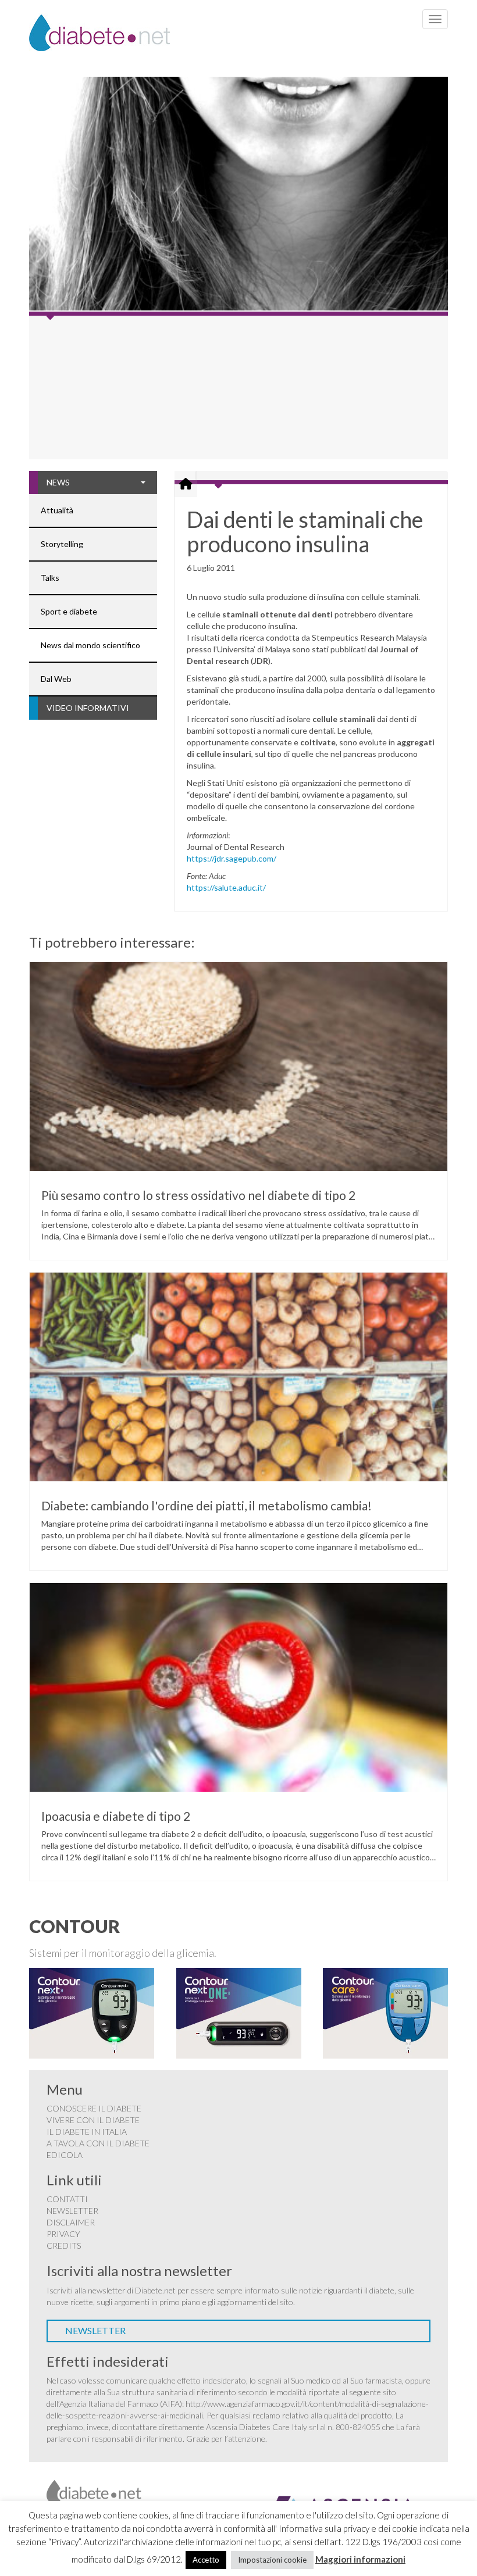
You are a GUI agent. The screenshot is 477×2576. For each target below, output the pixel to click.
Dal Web (56, 679)
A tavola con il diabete (98, 2143)
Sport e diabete (69, 611)
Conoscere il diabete (94, 2108)
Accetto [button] (206, 2560)
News (58, 482)
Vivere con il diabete (93, 2120)
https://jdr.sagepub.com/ (232, 858)
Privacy (63, 2234)
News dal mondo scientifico (90, 645)
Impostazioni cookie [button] (272, 2560)
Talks (50, 578)
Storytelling (62, 544)
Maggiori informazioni (360, 2559)
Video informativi (88, 708)
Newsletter (72, 2211)
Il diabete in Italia (87, 2132)
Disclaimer (71, 2222)
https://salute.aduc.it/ (226, 887)
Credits (64, 2245)
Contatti (67, 2199)
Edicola (65, 2155)
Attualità (57, 510)
